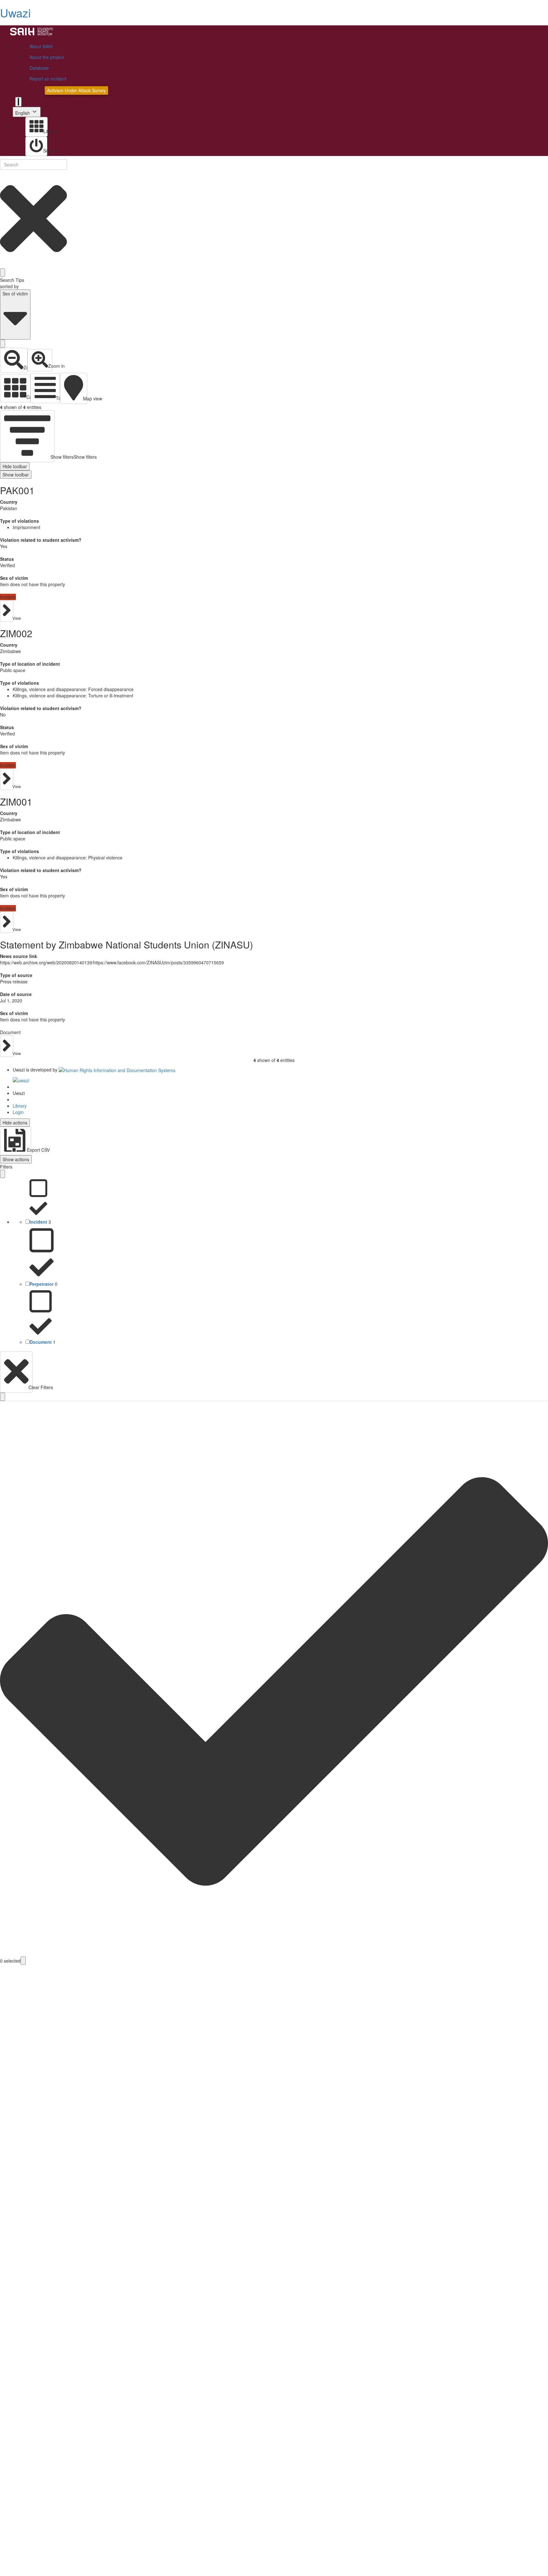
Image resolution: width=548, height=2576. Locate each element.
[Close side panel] (3, 1174)
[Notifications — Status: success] (18, 102)
